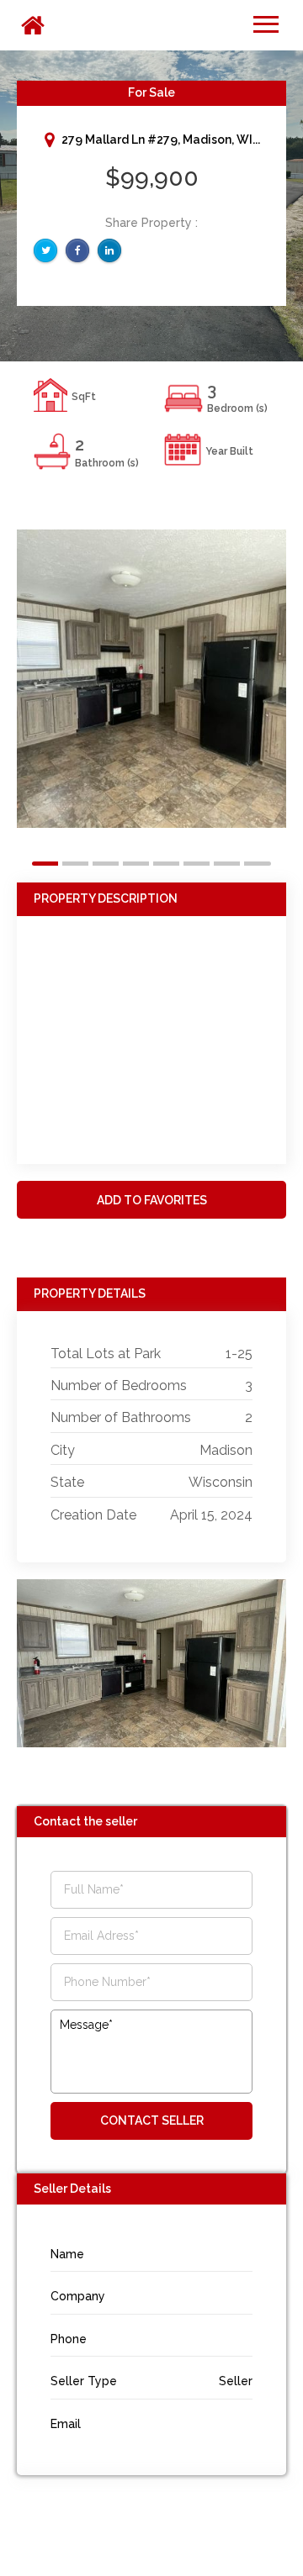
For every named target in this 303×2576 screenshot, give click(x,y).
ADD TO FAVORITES (152, 1200)
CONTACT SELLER (152, 2120)
